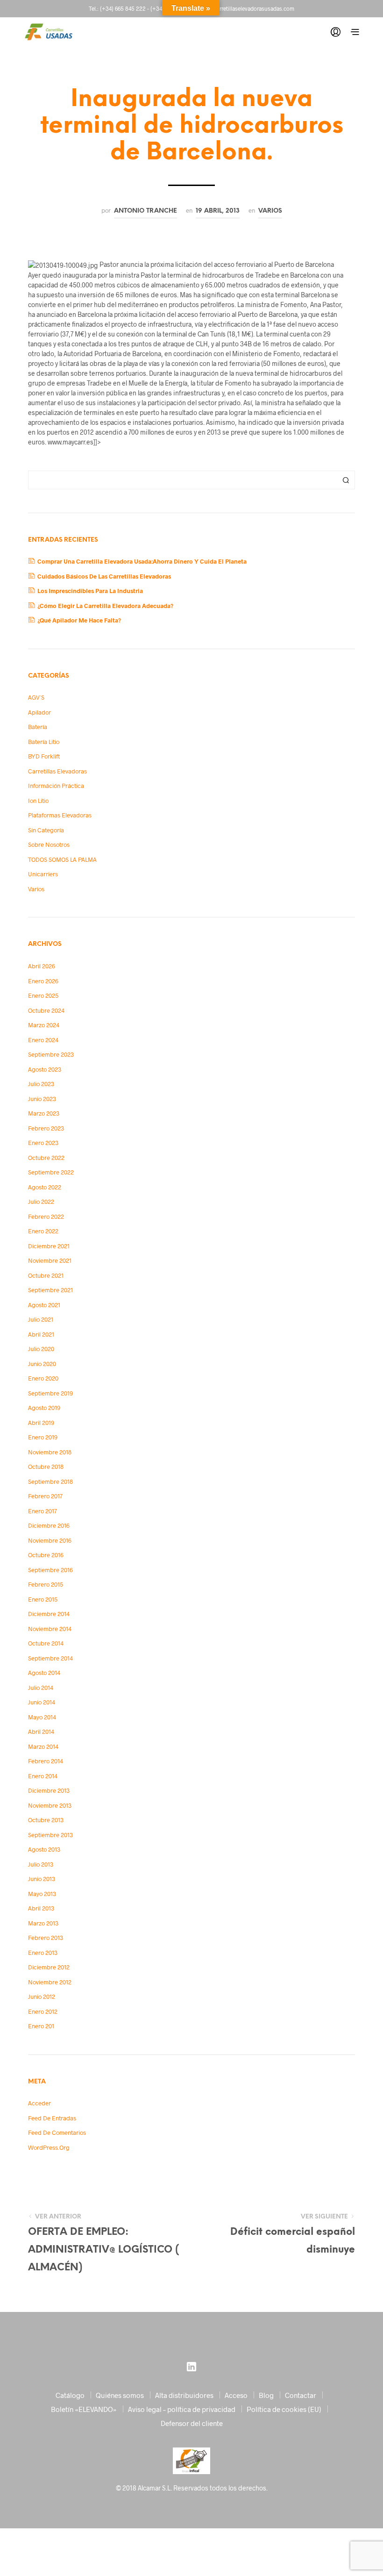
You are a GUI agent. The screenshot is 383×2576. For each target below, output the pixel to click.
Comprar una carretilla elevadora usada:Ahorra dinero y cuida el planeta (142, 561)
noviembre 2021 (50, 1260)
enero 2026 (43, 981)
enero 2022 (43, 1231)
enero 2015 (43, 1599)
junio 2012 (42, 1996)
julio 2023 (41, 1084)
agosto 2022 (45, 1187)
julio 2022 (41, 1202)
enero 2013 (43, 1953)
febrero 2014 (46, 1761)
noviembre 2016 (50, 1540)
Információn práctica (56, 786)
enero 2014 (43, 1776)
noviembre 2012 (50, 1982)
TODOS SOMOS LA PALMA (62, 859)
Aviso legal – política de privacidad (182, 2409)
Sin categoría (46, 830)
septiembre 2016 (50, 1570)
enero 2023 (43, 1143)
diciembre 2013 (49, 1790)
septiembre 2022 (51, 1172)
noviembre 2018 (50, 1452)
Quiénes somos (120, 2395)
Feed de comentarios (57, 2132)
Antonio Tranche (145, 211)
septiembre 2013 (50, 1835)
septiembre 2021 (50, 1290)
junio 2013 (42, 1879)
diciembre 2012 (49, 1967)
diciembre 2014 (49, 1614)
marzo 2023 (44, 1113)
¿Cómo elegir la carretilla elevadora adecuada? (105, 606)
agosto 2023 (45, 1069)
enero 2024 (43, 1040)
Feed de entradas (52, 2118)
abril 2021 (41, 1334)
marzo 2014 (43, 1746)
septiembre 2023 (51, 1054)
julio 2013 (41, 1864)
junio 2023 (42, 1099)
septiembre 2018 (50, 1481)
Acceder (39, 2103)
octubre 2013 (46, 1820)
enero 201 (41, 2026)
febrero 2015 (46, 1584)
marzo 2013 (43, 1923)
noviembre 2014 (50, 1629)
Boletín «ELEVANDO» (84, 2409)
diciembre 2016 (49, 1525)
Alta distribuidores (184, 2395)
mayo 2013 (42, 1894)
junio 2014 (42, 1702)
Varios (270, 211)
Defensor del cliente (192, 2423)
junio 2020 (42, 1364)
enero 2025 (43, 995)
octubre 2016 (46, 1555)
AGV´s (36, 697)
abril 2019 (41, 1423)
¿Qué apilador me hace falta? (79, 620)
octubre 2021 (46, 1275)
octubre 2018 (46, 1467)
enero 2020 (43, 1378)
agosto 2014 (44, 1673)
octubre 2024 (46, 1010)
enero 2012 (43, 2011)
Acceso (236, 2395)
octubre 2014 (46, 1643)
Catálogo (70, 2395)
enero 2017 (43, 1511)
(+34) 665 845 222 (123, 8)
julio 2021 (41, 1319)
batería (38, 727)
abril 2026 (42, 966)
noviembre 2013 (50, 1805)
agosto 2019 (44, 1408)
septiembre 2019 (50, 1393)
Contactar (301, 2395)
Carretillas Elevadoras (57, 771)
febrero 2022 (46, 1216)
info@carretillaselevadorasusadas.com (247, 8)
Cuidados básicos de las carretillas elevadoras (104, 576)
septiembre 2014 (50, 1658)
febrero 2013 (46, 1938)
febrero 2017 (45, 1496)
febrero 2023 (46, 1128)
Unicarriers (43, 874)
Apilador (39, 712)
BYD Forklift (44, 756)
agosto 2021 (44, 1305)
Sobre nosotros (49, 844)
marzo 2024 (44, 1025)
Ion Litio (38, 801)
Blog (266, 2395)
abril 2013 (41, 1908)
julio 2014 (41, 1688)
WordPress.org (49, 2147)
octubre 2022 (46, 1158)
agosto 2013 (44, 1849)
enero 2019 (43, 1437)
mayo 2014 (42, 1717)
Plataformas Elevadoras (60, 815)
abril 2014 (41, 1732)
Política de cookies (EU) (284, 2409)
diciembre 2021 (49, 1246)
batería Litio (44, 742)
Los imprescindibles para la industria (90, 591)
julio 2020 (41, 1349)
